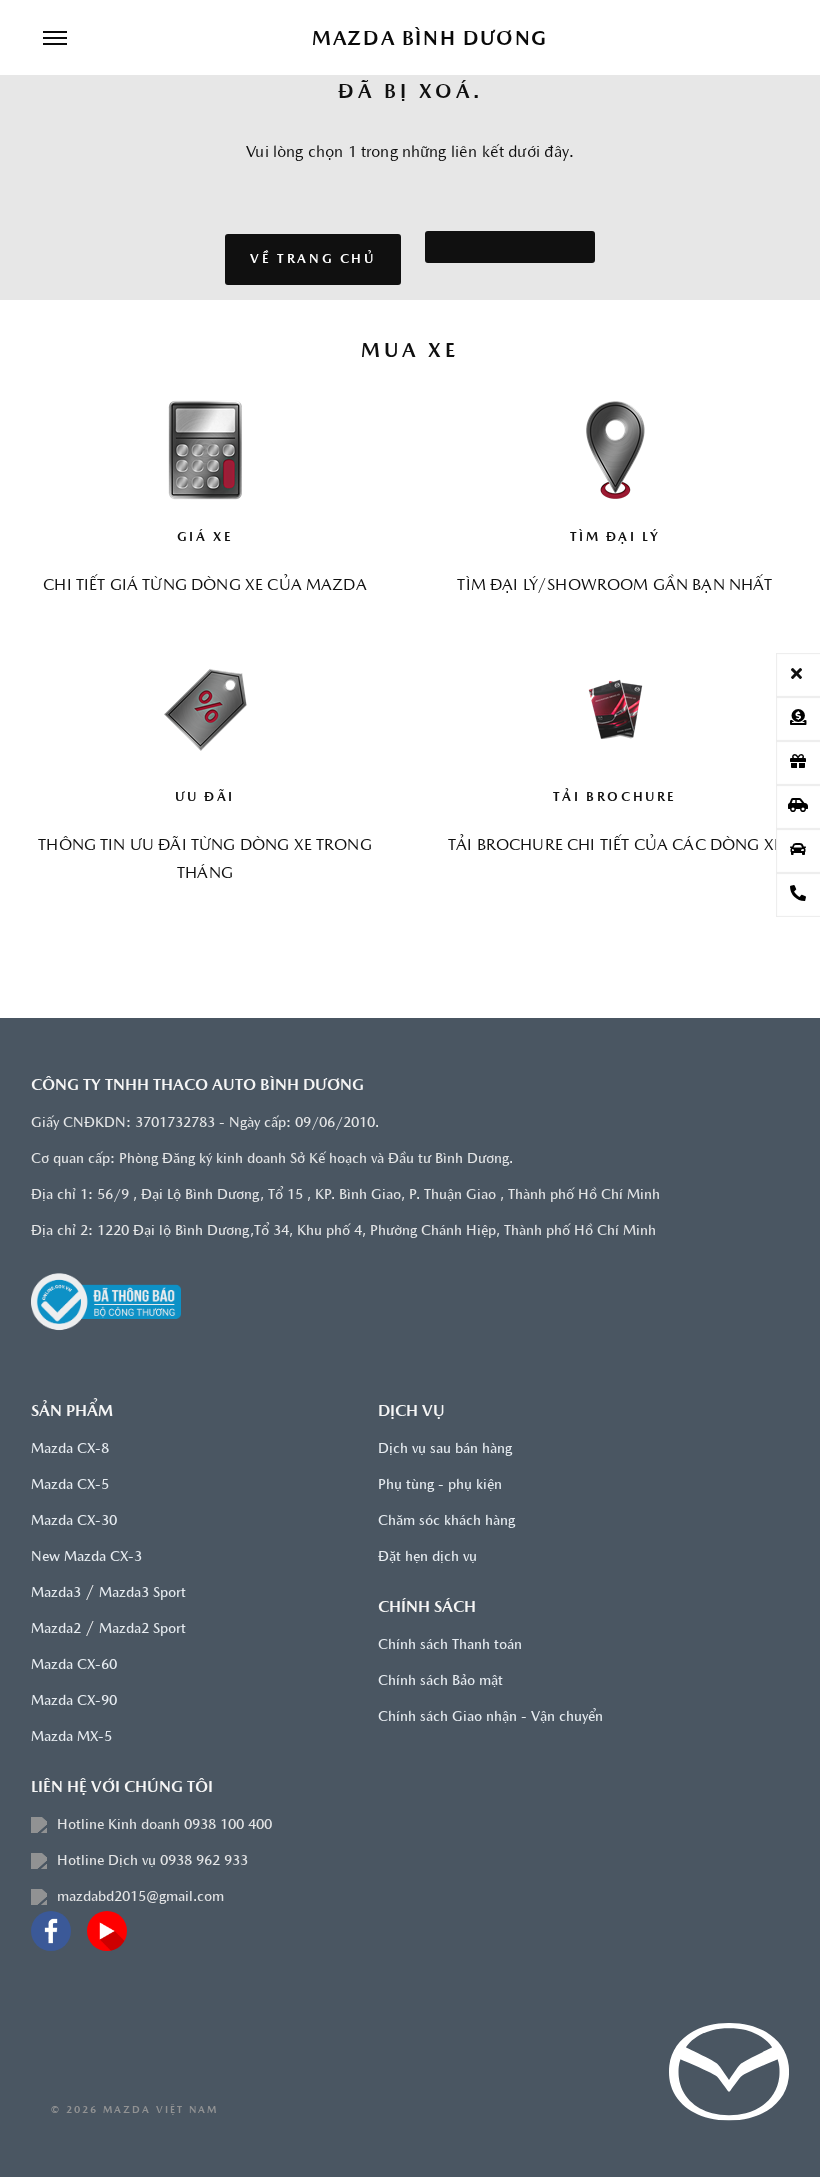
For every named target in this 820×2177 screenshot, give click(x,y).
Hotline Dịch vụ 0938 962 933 (152, 1861)
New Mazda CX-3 (86, 1557)
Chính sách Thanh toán (450, 1645)
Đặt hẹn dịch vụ (427, 1557)
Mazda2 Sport (142, 1629)
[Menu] (55, 40)
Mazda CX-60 (74, 1665)
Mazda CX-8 (70, 1449)
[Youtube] (107, 1931)
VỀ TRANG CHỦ (312, 259)
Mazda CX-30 (74, 1521)
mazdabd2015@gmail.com (140, 1897)
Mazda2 (56, 1629)
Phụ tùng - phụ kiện (440, 1485)
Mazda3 (56, 1593)
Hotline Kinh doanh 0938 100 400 (164, 1825)
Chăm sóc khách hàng (446, 1521)
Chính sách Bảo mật (440, 1681)
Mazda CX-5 (70, 1485)
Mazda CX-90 (74, 1701)
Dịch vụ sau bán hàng (445, 1449)
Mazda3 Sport (142, 1593)
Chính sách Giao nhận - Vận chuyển (490, 1717)
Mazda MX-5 (71, 1737)
